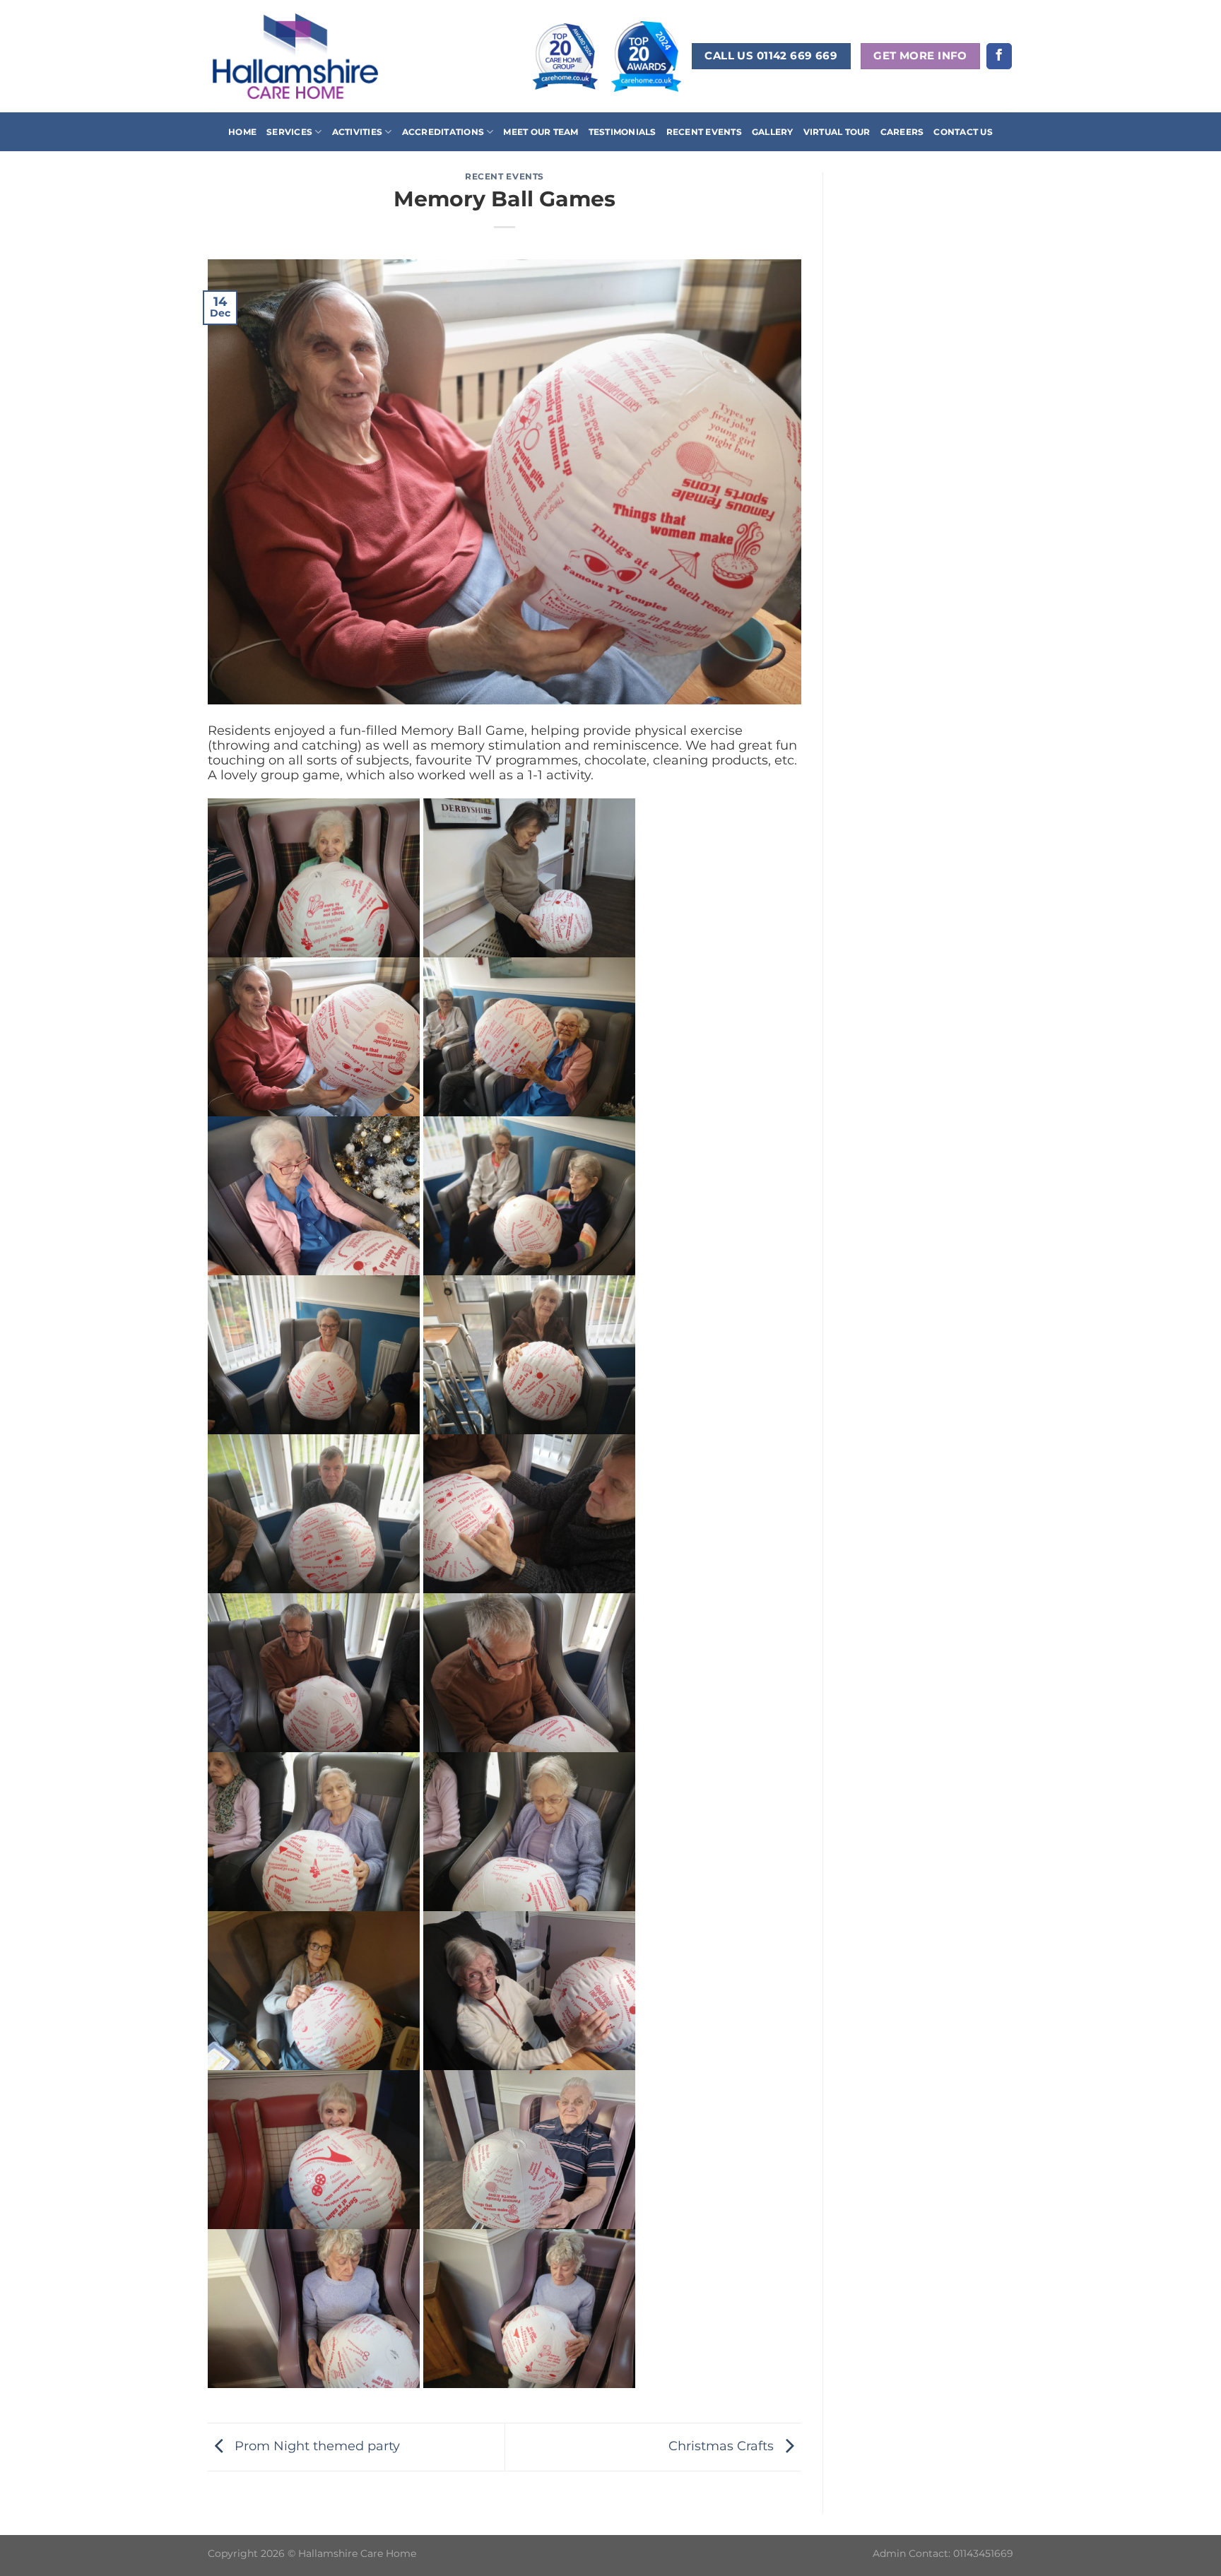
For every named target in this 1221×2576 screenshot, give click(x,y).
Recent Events (704, 132)
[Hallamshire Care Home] (295, 56)
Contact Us (963, 132)
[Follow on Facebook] (999, 56)
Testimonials (623, 132)
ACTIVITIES (357, 132)
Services (289, 132)
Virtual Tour (837, 132)
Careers (902, 132)
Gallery (773, 132)
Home (242, 132)
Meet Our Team (541, 132)
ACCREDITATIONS (443, 132)
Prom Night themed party (315, 2446)
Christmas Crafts (723, 2446)
